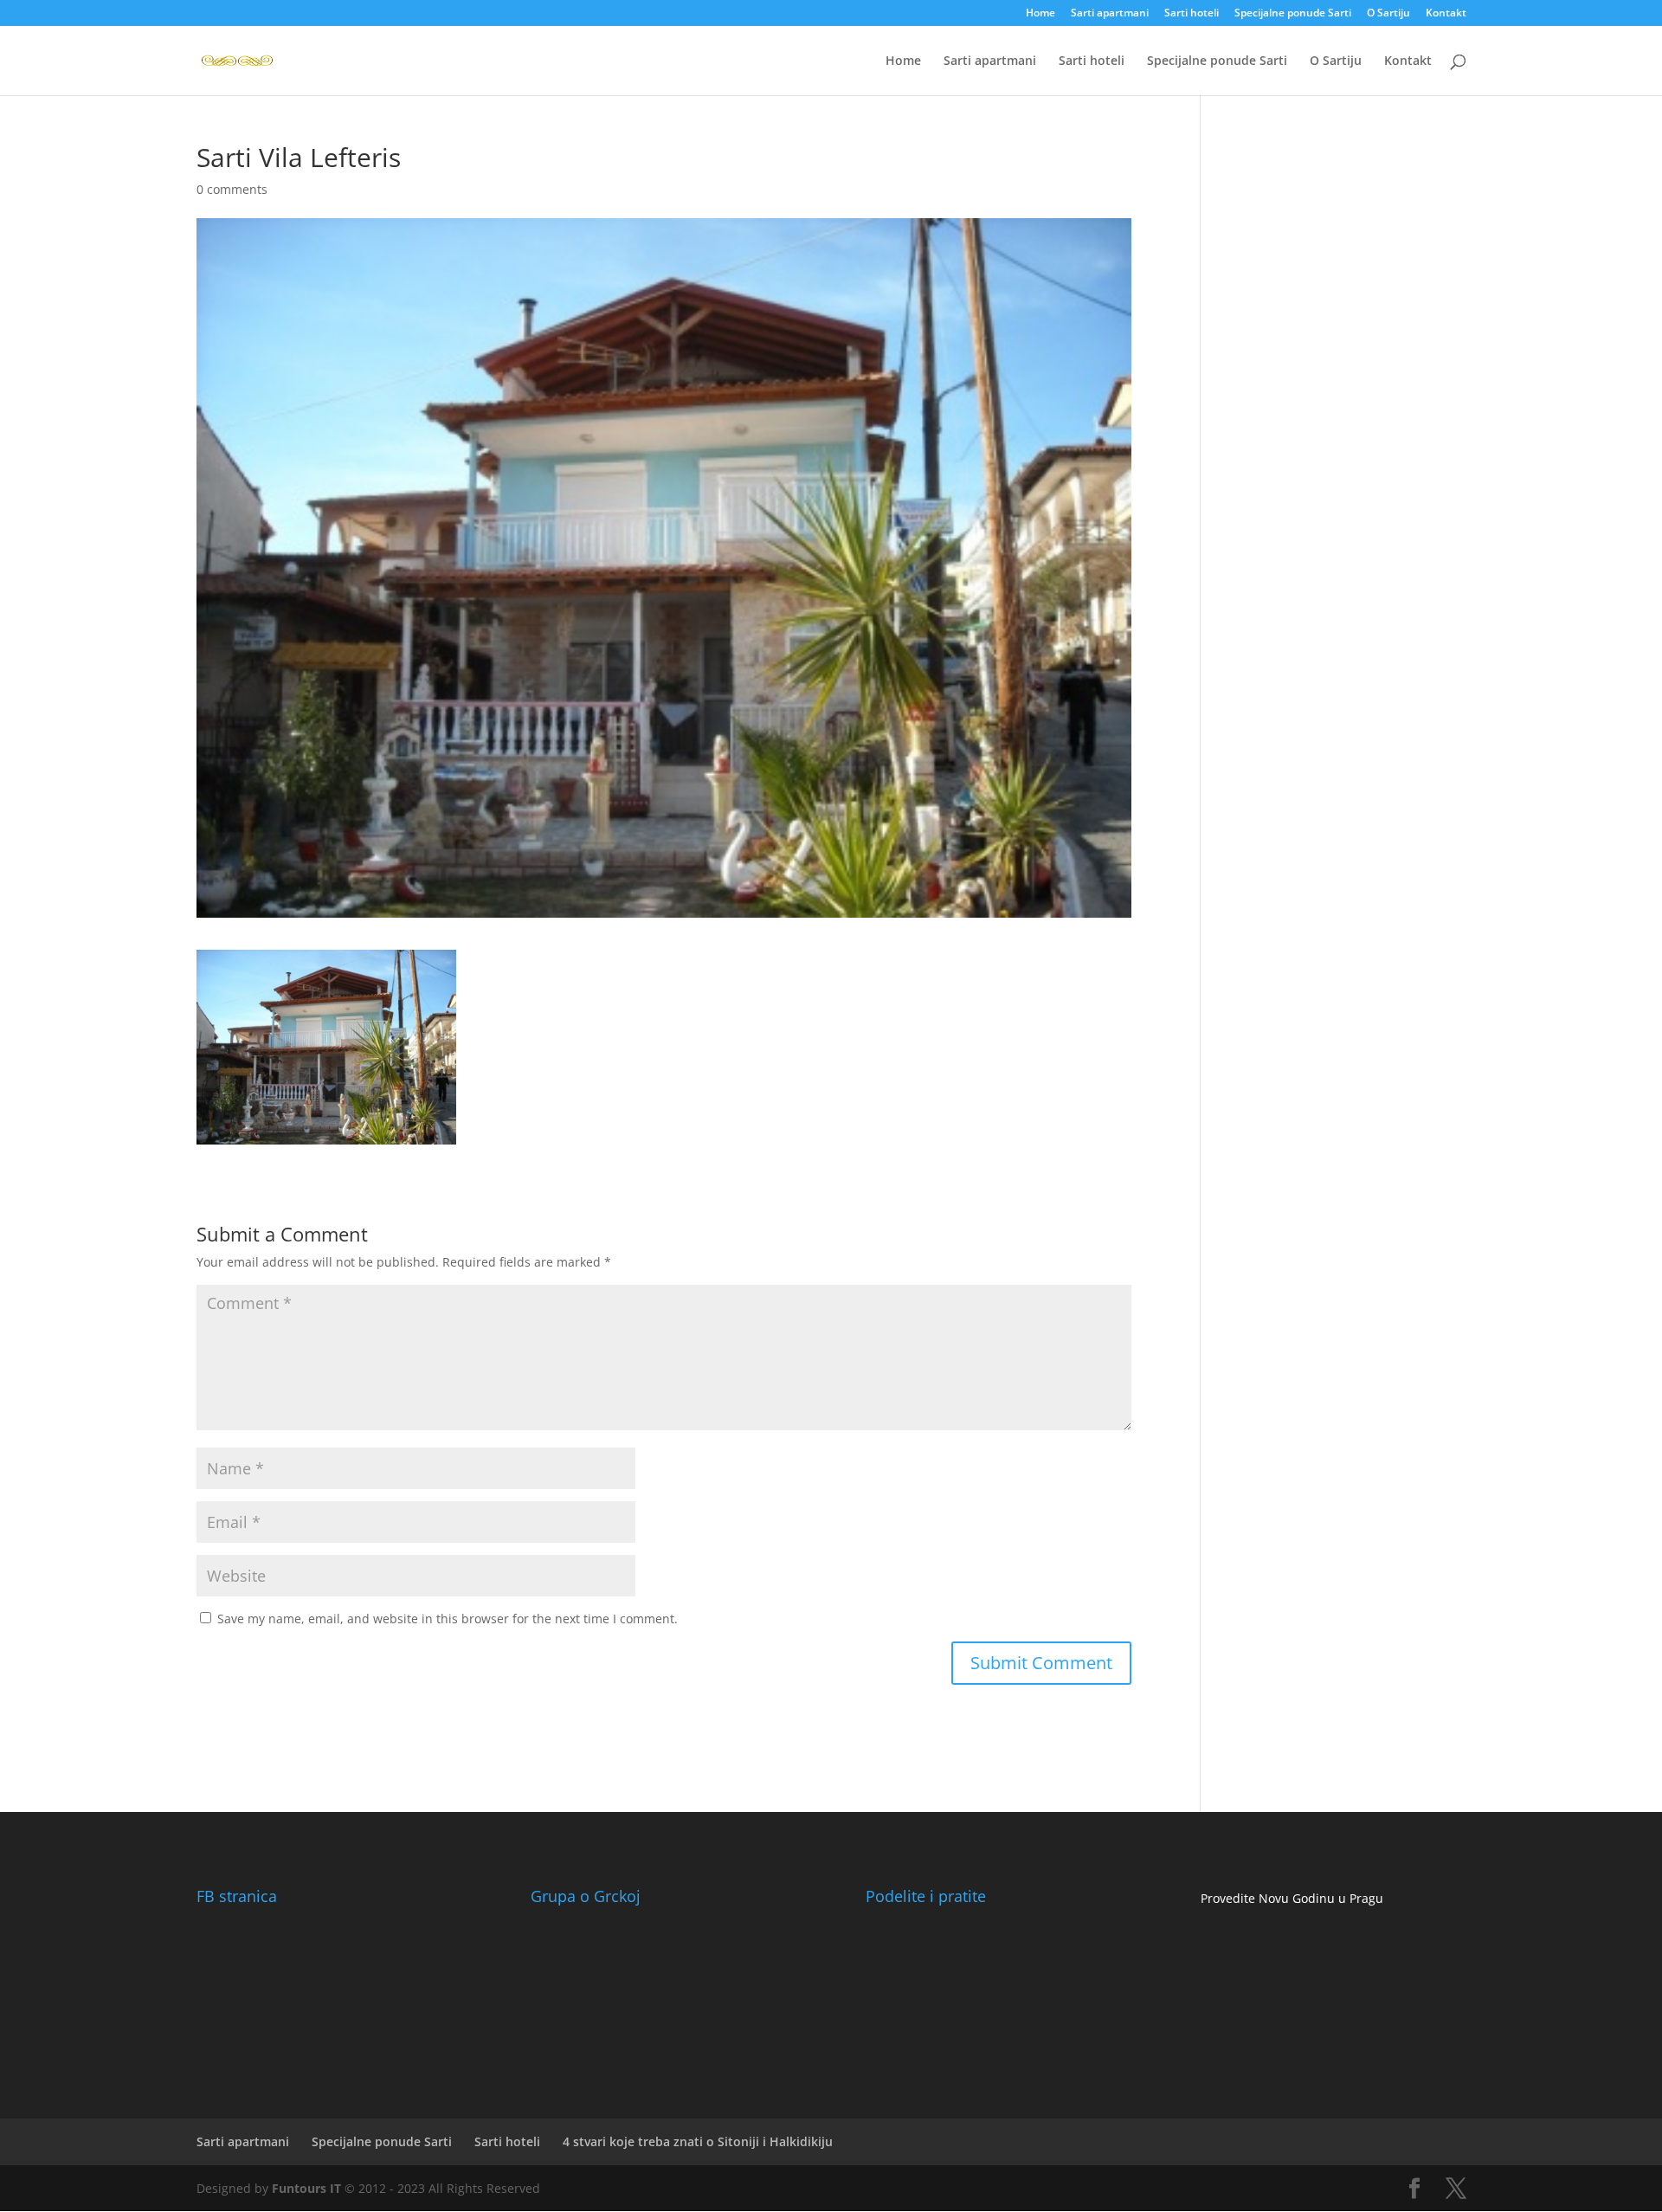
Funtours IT (306, 2188)
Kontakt (1446, 14)
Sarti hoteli (1192, 14)
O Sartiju (1388, 14)
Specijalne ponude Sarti (1293, 14)
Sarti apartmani (1110, 14)
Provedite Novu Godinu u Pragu (1292, 1898)
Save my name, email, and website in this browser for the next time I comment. (448, 1619)
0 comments (232, 189)
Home (1040, 14)
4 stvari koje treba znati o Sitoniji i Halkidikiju (698, 2141)
